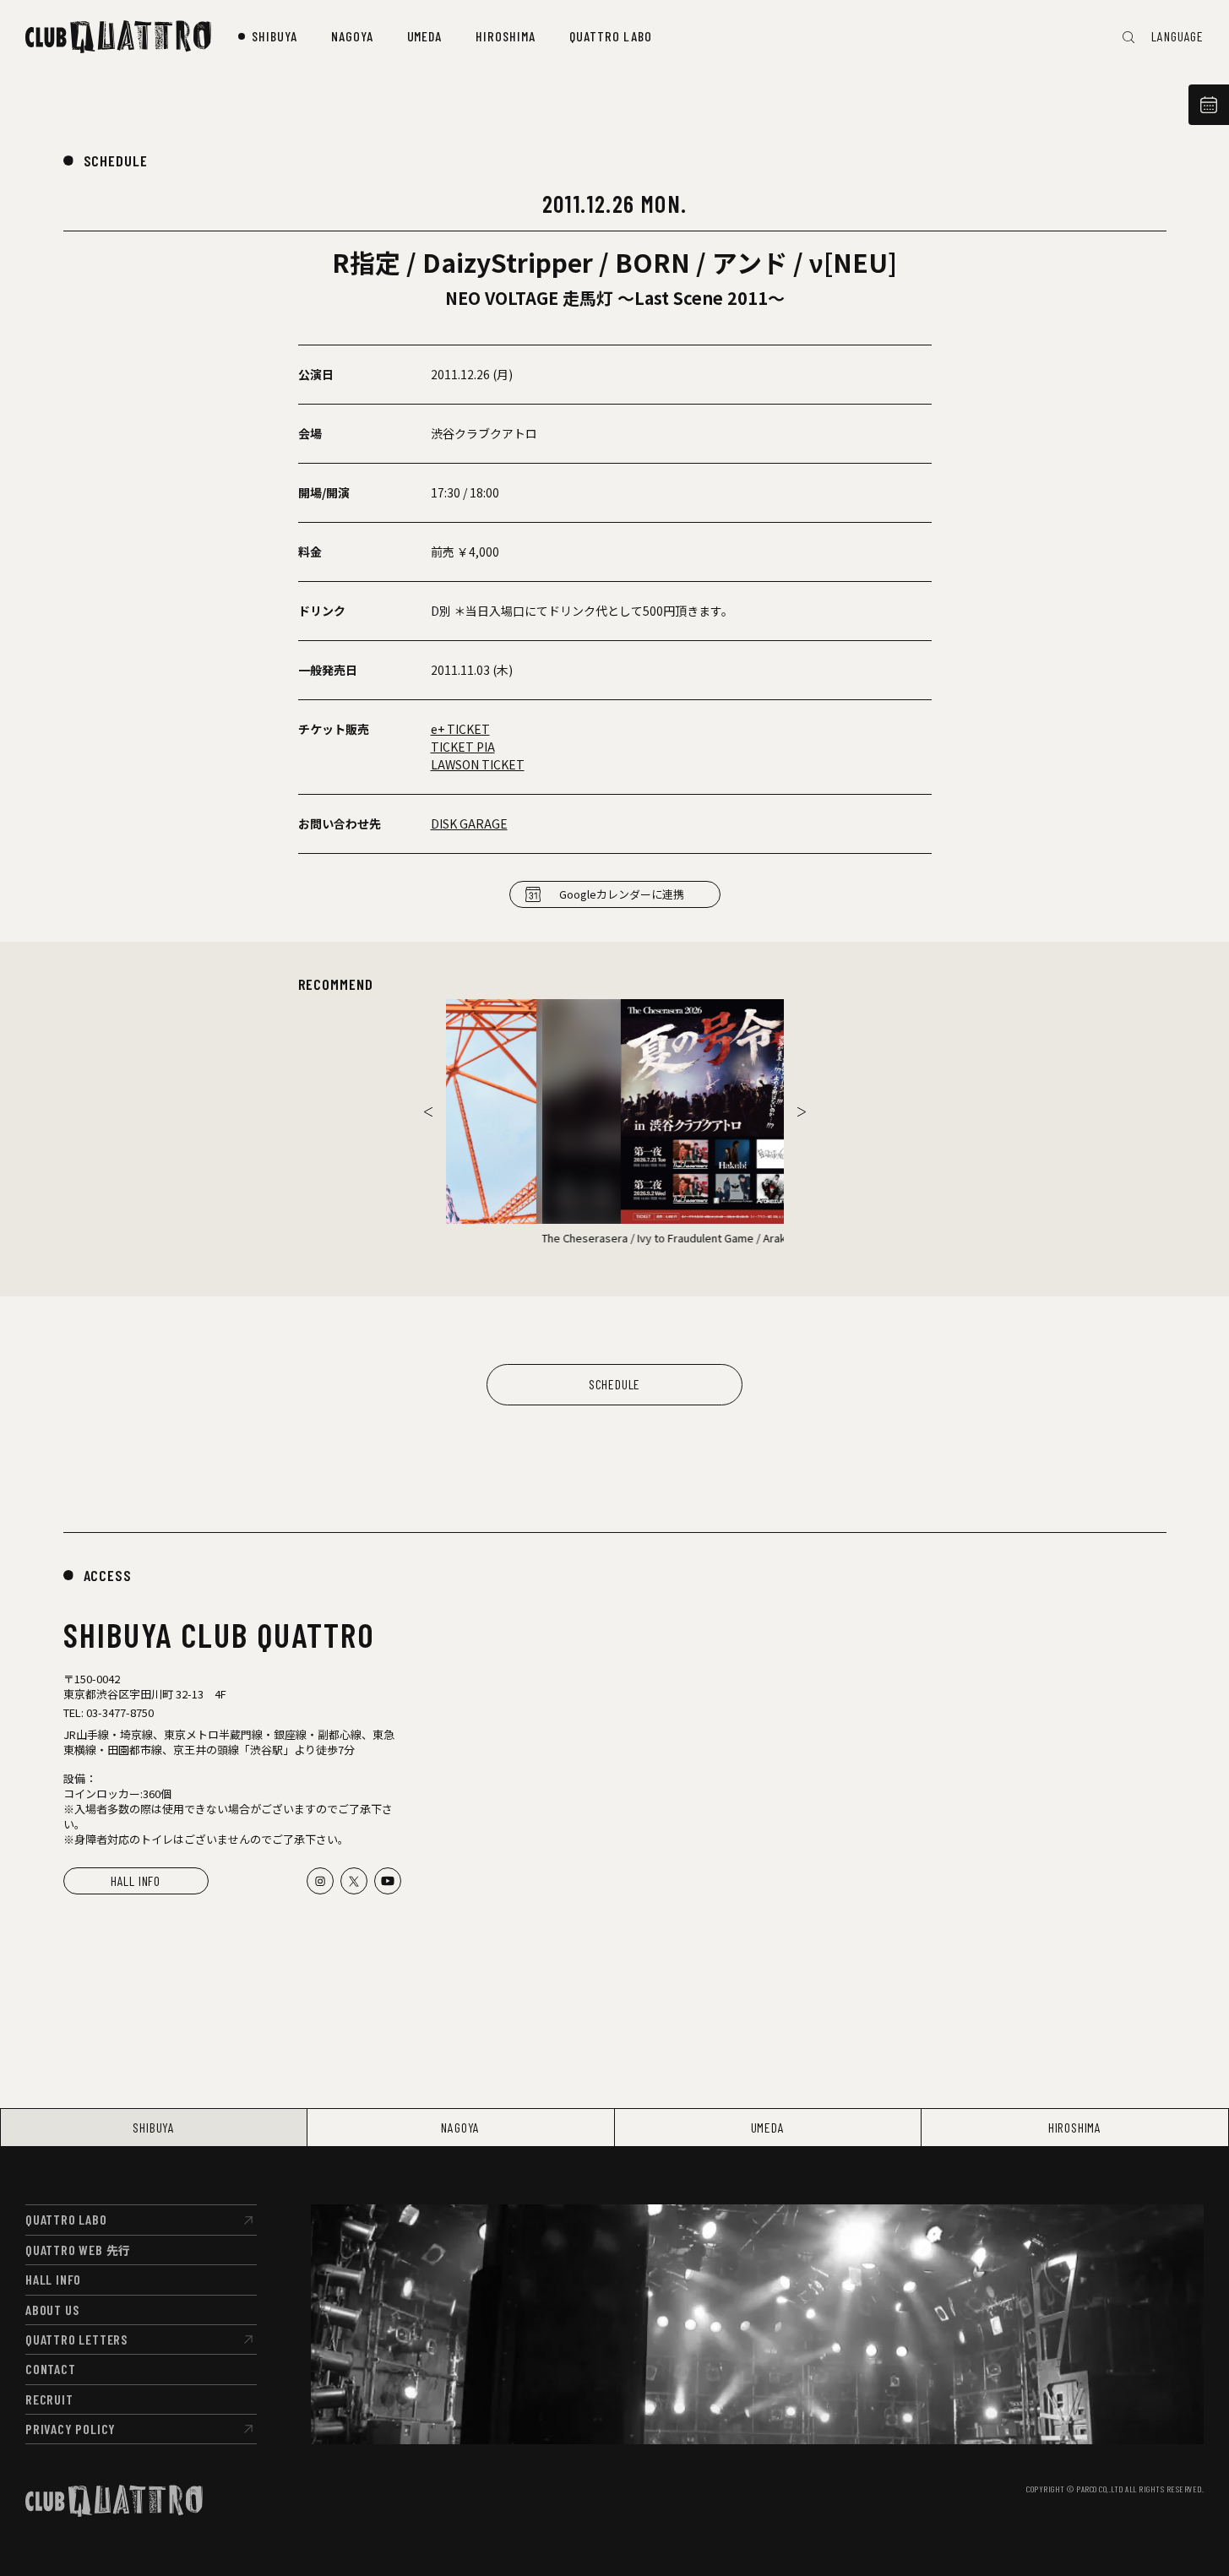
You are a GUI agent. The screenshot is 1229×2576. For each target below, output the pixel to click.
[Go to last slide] (428, 1111)
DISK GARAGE (469, 823)
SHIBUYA (154, 2127)
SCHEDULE (116, 160)
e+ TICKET (460, 729)
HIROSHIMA (1075, 2127)
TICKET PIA (463, 747)
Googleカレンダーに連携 (622, 894)
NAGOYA (460, 2127)
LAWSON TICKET (478, 764)
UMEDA (768, 2127)
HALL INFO (136, 1880)
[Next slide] (802, 1111)
